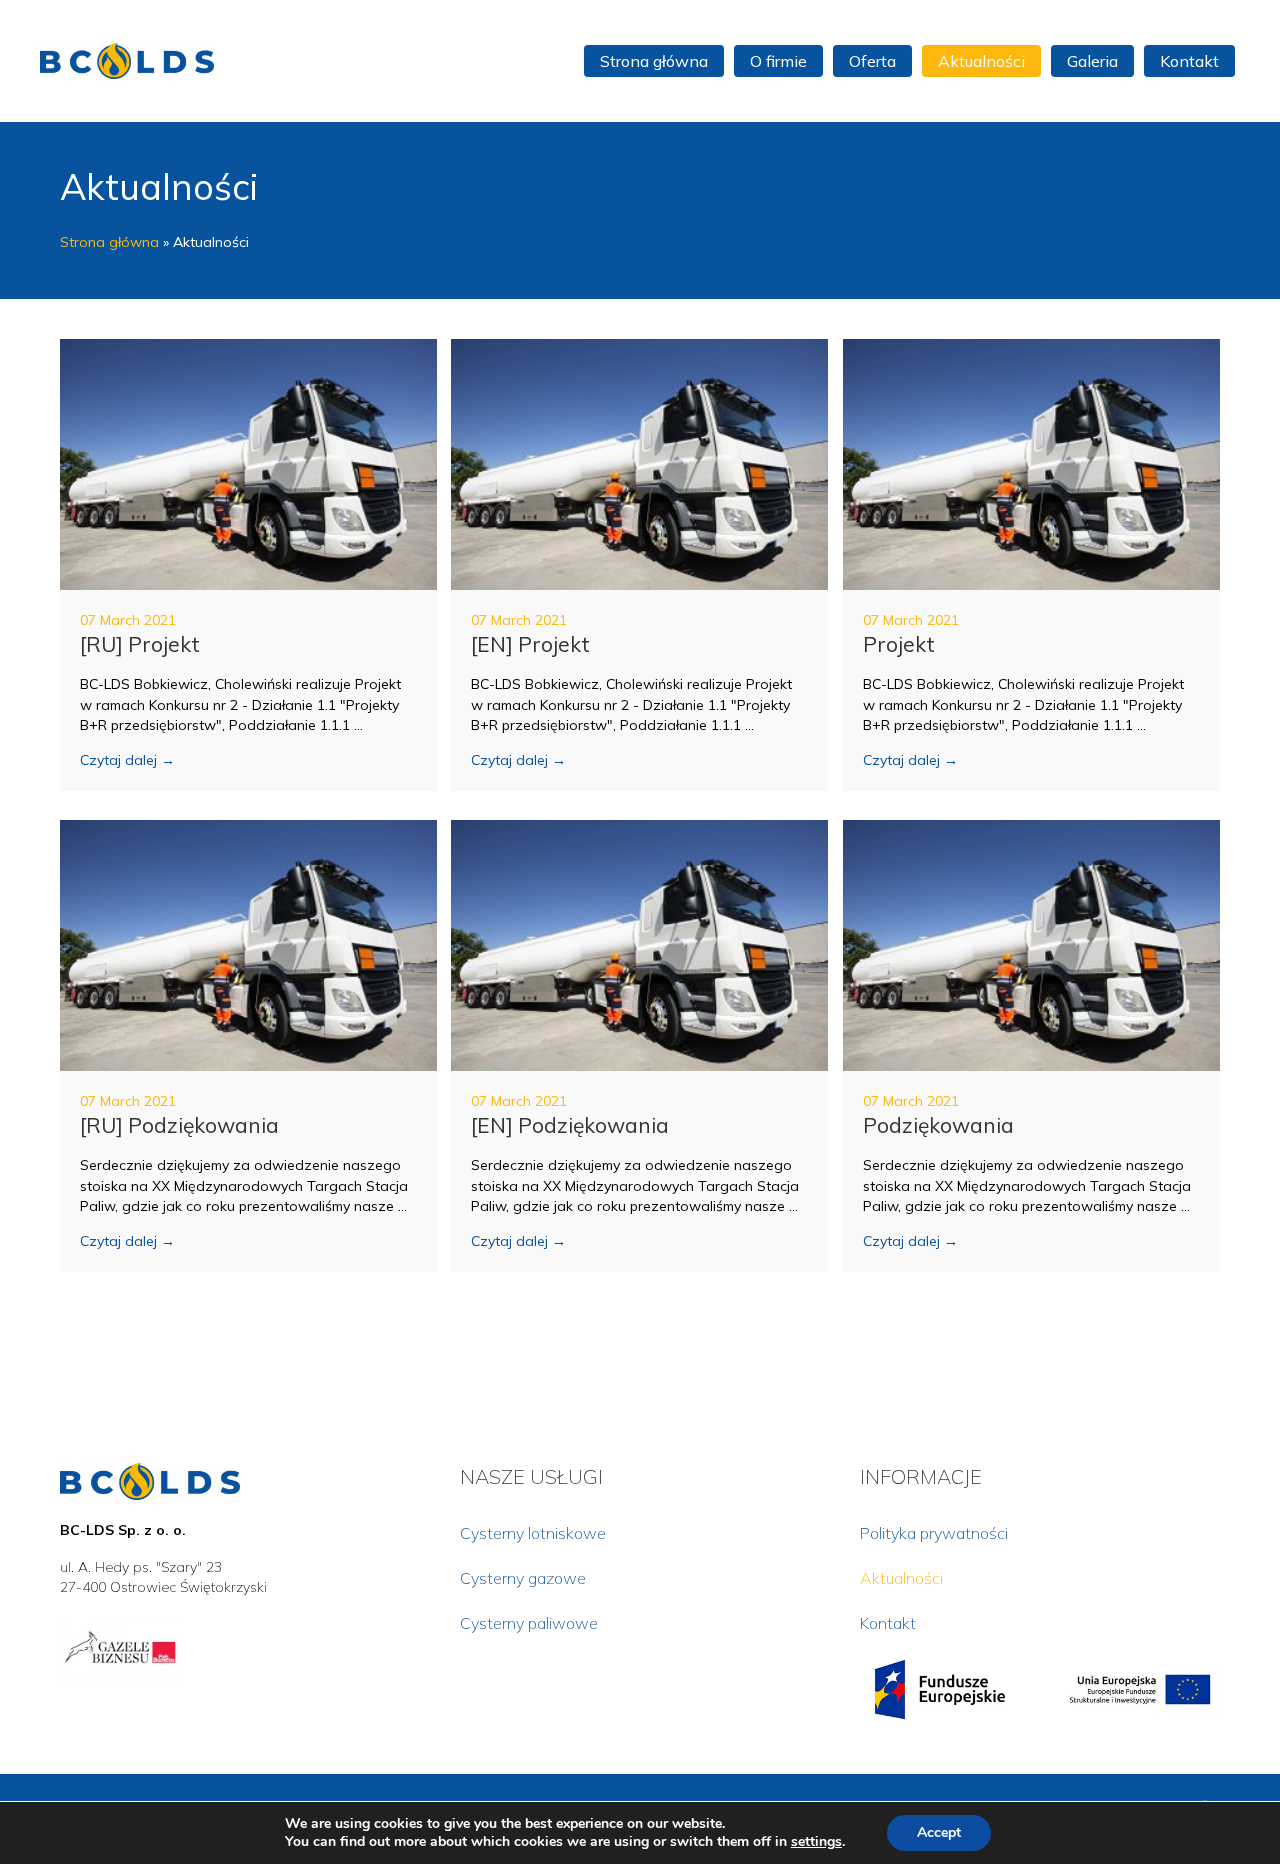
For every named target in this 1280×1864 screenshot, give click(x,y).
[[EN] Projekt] (639, 463)
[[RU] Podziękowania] (248, 944)
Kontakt (888, 1623)
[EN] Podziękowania (570, 1125)
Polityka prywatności (934, 1533)
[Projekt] (1031, 463)
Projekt (899, 644)
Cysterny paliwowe (529, 1623)
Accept (939, 1832)
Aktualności (901, 1578)
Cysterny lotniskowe (533, 1533)
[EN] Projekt (530, 644)
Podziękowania (938, 1125)
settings (816, 1842)
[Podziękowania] (1031, 944)
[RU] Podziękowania (179, 1125)
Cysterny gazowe (523, 1578)
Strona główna (109, 242)
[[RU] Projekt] (248, 463)
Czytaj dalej (127, 760)
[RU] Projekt (140, 644)
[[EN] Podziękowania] (639, 944)
